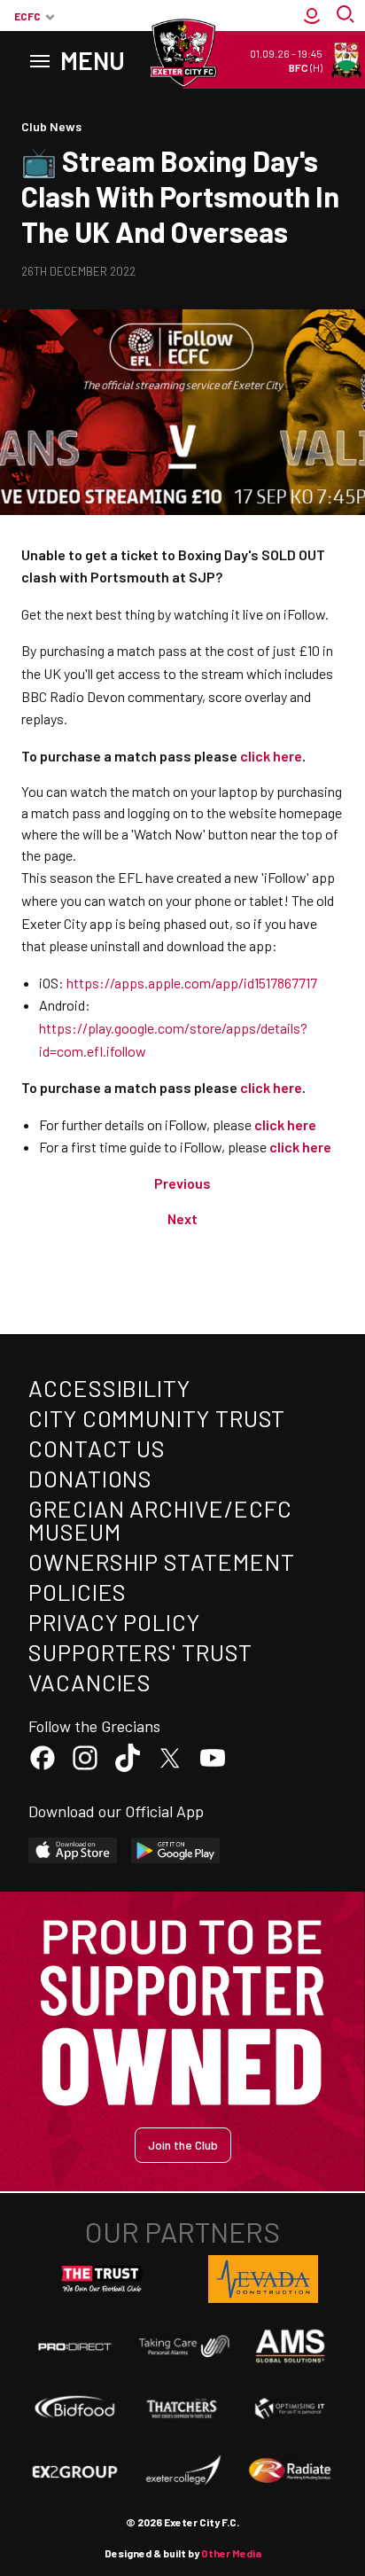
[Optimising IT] (290, 2408)
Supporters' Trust (140, 1652)
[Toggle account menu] (312, 16)
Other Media (231, 2553)
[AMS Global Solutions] (290, 2346)
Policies (78, 1592)
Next (182, 1218)
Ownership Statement (161, 1561)
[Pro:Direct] (75, 2346)
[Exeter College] (182, 2471)
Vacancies (90, 1682)
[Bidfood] (75, 2408)
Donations (90, 1478)
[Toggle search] (347, 16)
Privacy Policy (114, 1622)
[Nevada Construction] (263, 2279)
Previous (182, 1183)
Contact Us (97, 1448)
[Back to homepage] (182, 53)
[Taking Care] (182, 2346)
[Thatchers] (182, 2408)
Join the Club (183, 2145)
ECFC (27, 16)
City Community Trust (157, 1418)
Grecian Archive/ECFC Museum (160, 1520)
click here (285, 1124)
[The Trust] (102, 2279)
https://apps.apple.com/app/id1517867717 (192, 983)
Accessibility (109, 1388)
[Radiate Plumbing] (290, 2471)
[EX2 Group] (75, 2471)
